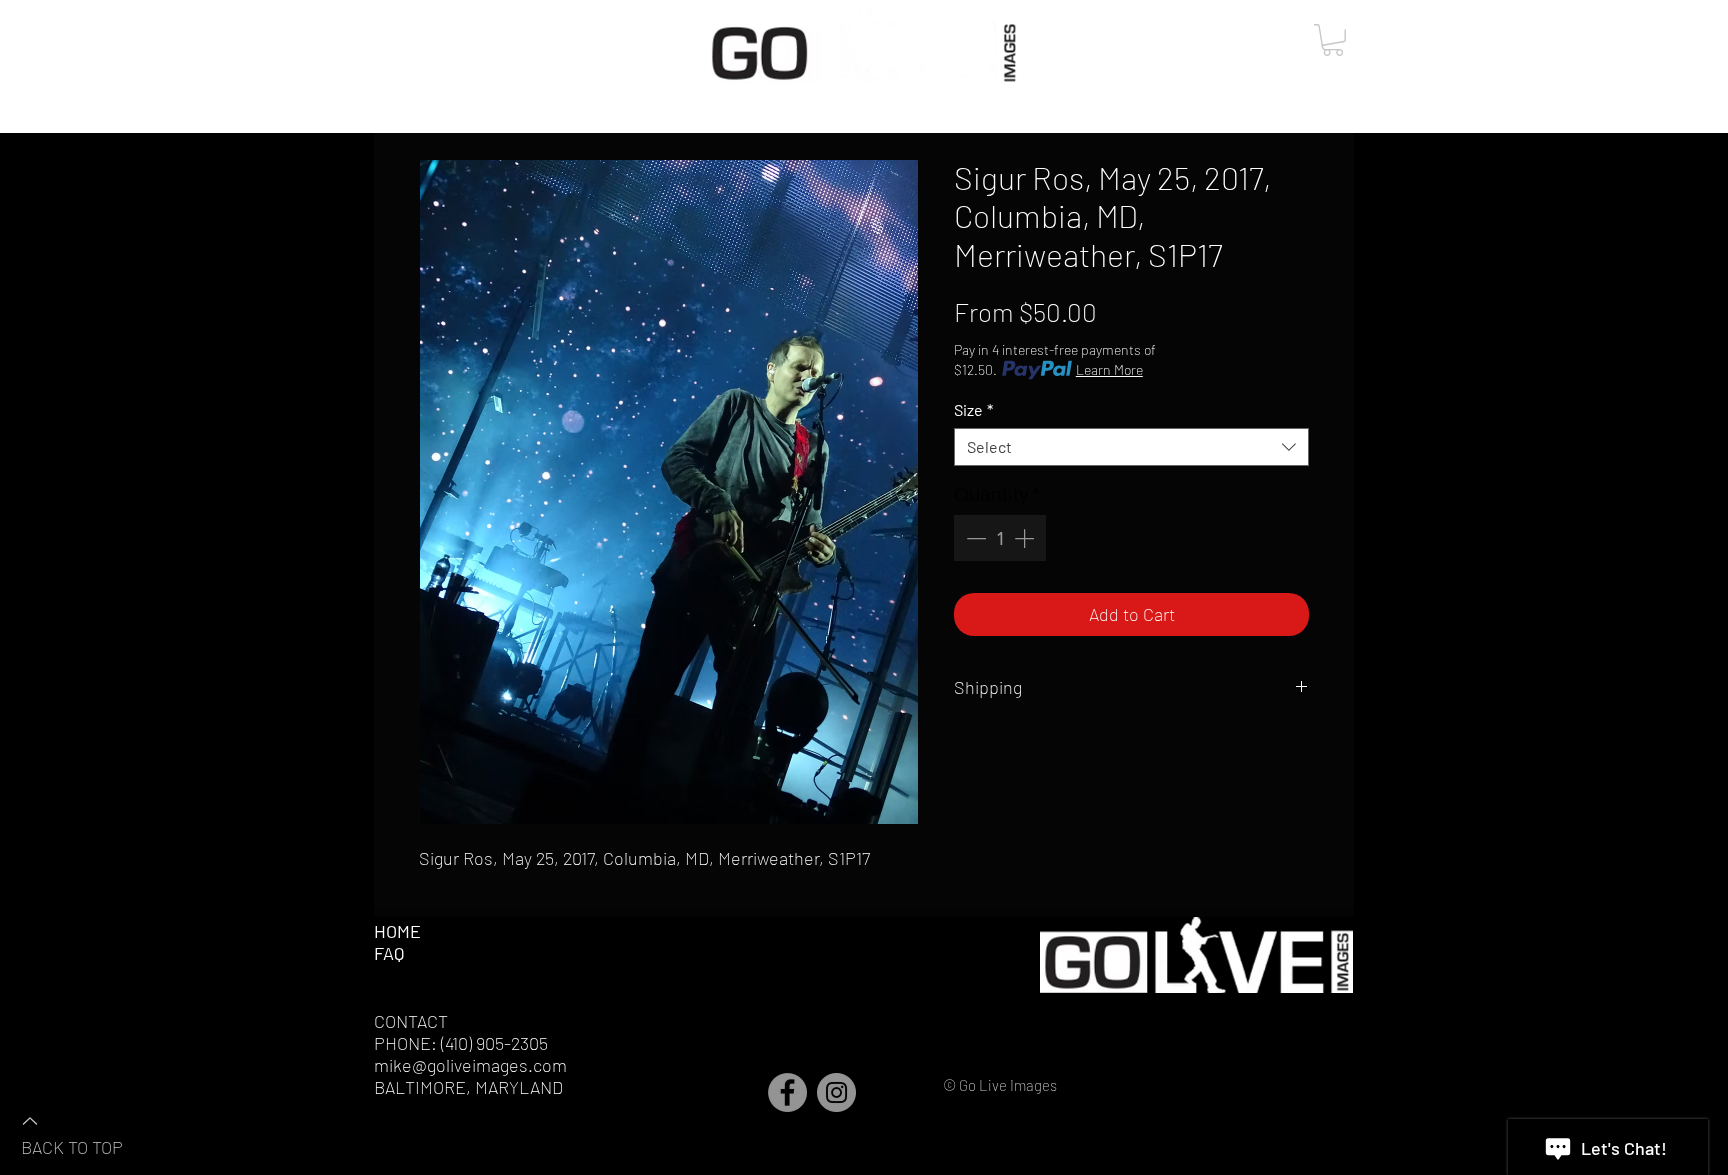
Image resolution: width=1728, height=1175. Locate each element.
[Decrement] (974, 538)
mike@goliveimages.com (470, 1065)
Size (973, 409)
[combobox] (1131, 447)
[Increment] (1026, 538)
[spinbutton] (1000, 538)
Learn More (1109, 369)
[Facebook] (787, 1092)
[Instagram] (836, 1092)
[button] (1333, 40)
